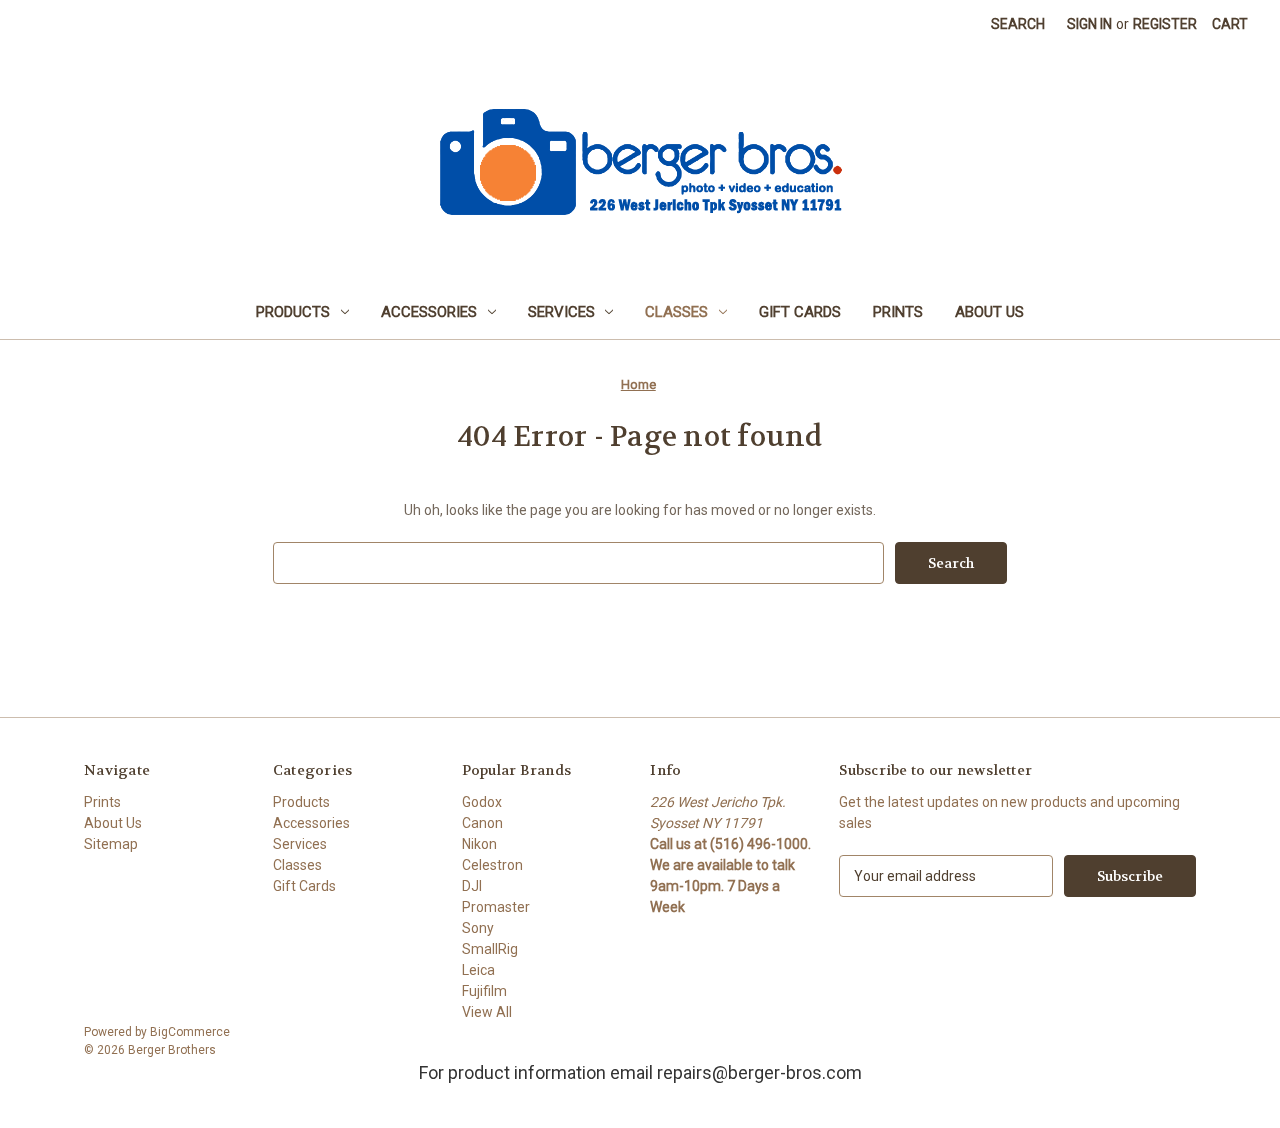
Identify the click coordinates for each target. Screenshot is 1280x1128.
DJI (472, 886)
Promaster (496, 907)
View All (487, 1012)
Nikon (479, 844)
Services (561, 312)
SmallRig (490, 949)
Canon (482, 823)
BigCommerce (190, 1032)
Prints (898, 312)
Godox (482, 802)
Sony (478, 928)
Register (1165, 24)
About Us (989, 312)
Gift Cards (800, 312)
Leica (478, 970)
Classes (676, 312)
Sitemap (111, 844)
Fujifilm (484, 991)
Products (293, 312)
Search (1018, 24)
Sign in (1089, 24)
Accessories (429, 312)
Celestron (492, 865)
